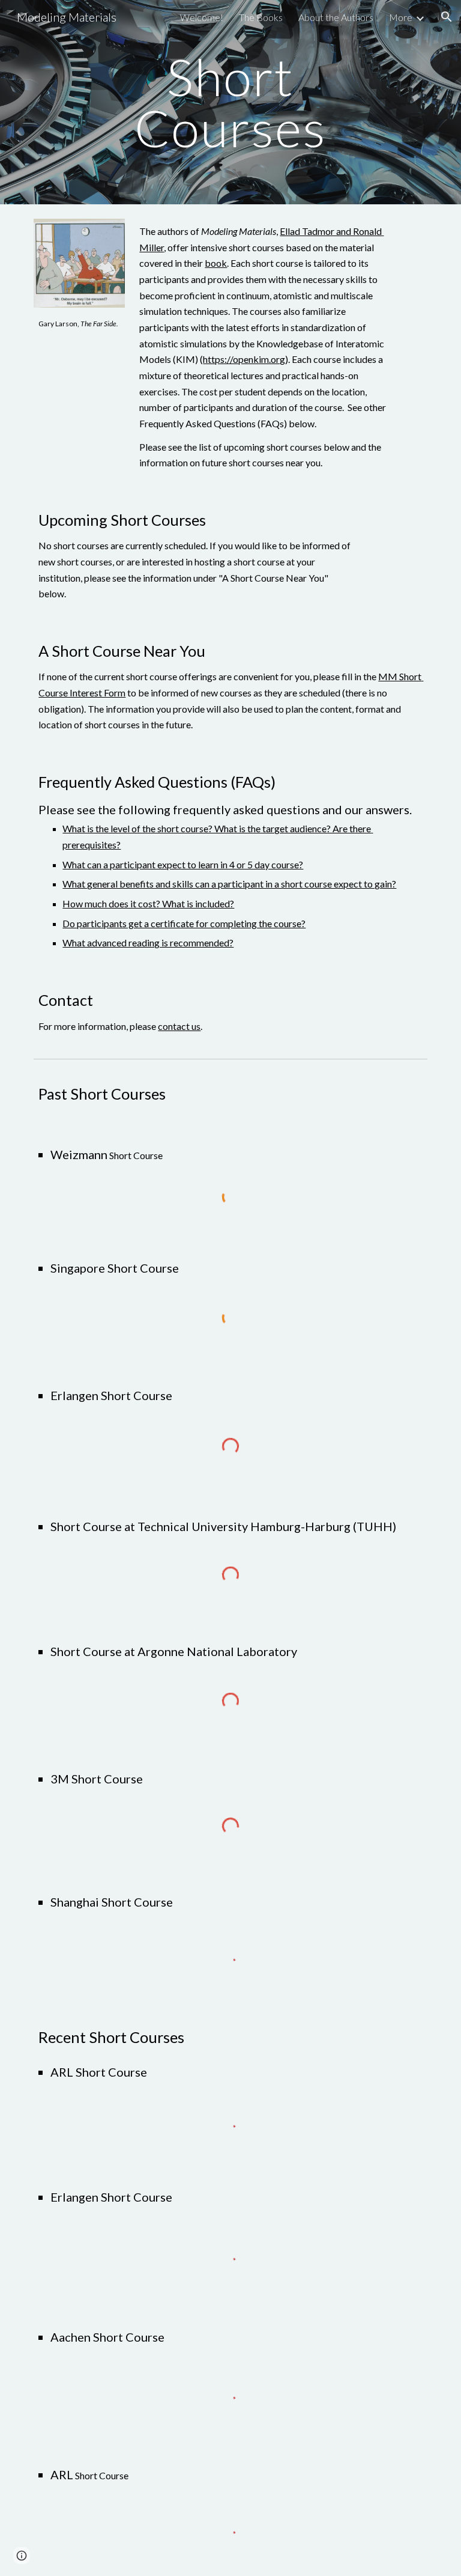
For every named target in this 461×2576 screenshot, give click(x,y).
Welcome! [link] (202, 17)
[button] (447, 17)
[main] (230, 102)
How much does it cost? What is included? (148, 903)
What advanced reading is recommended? (148, 942)
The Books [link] (261, 17)
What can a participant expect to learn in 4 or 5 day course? (183, 864)
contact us (179, 1026)
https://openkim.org (244, 359)
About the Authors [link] (336, 17)
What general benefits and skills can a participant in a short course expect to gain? (229, 884)
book (216, 263)
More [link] (401, 17)
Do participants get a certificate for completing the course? (184, 923)
